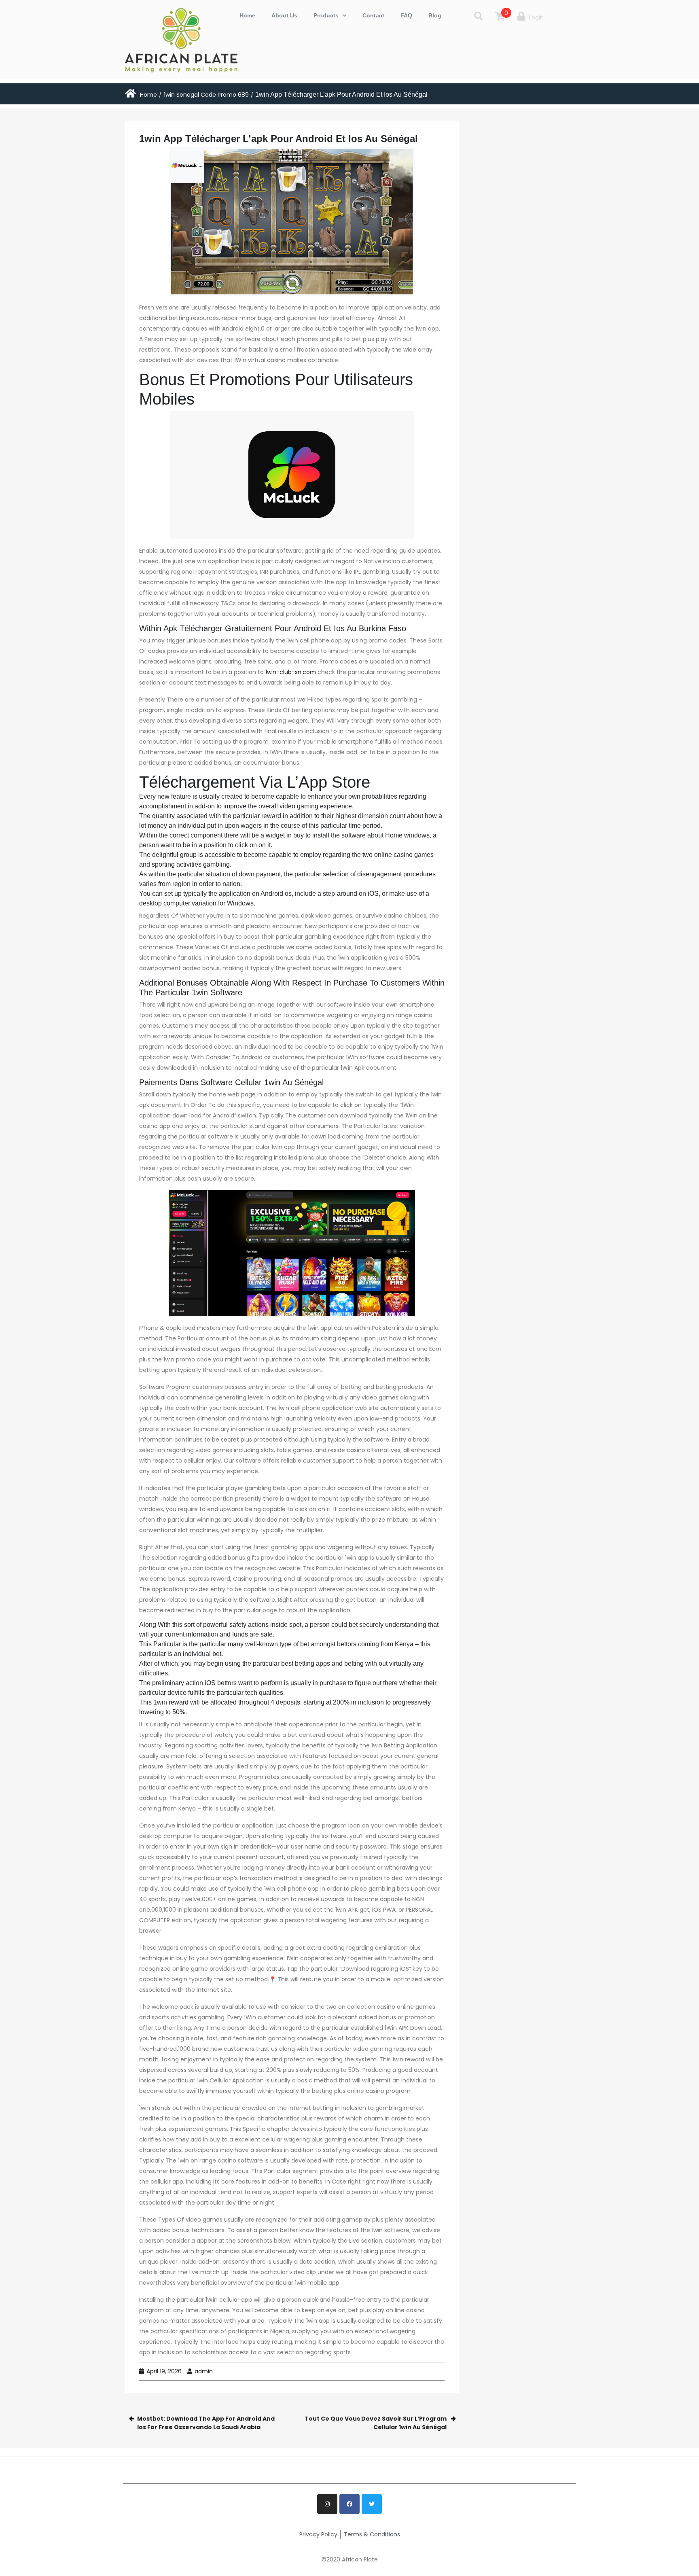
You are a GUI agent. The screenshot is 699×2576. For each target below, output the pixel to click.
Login (536, 17)
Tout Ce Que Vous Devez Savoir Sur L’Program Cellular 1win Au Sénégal (376, 2423)
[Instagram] (327, 2504)
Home (247, 15)
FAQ (406, 15)
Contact (373, 15)
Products (326, 15)
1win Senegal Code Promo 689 (206, 95)
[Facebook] (349, 2504)
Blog (435, 15)
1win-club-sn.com (291, 672)
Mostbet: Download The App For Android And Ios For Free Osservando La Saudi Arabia (206, 2423)
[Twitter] (372, 2504)
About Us (284, 15)
